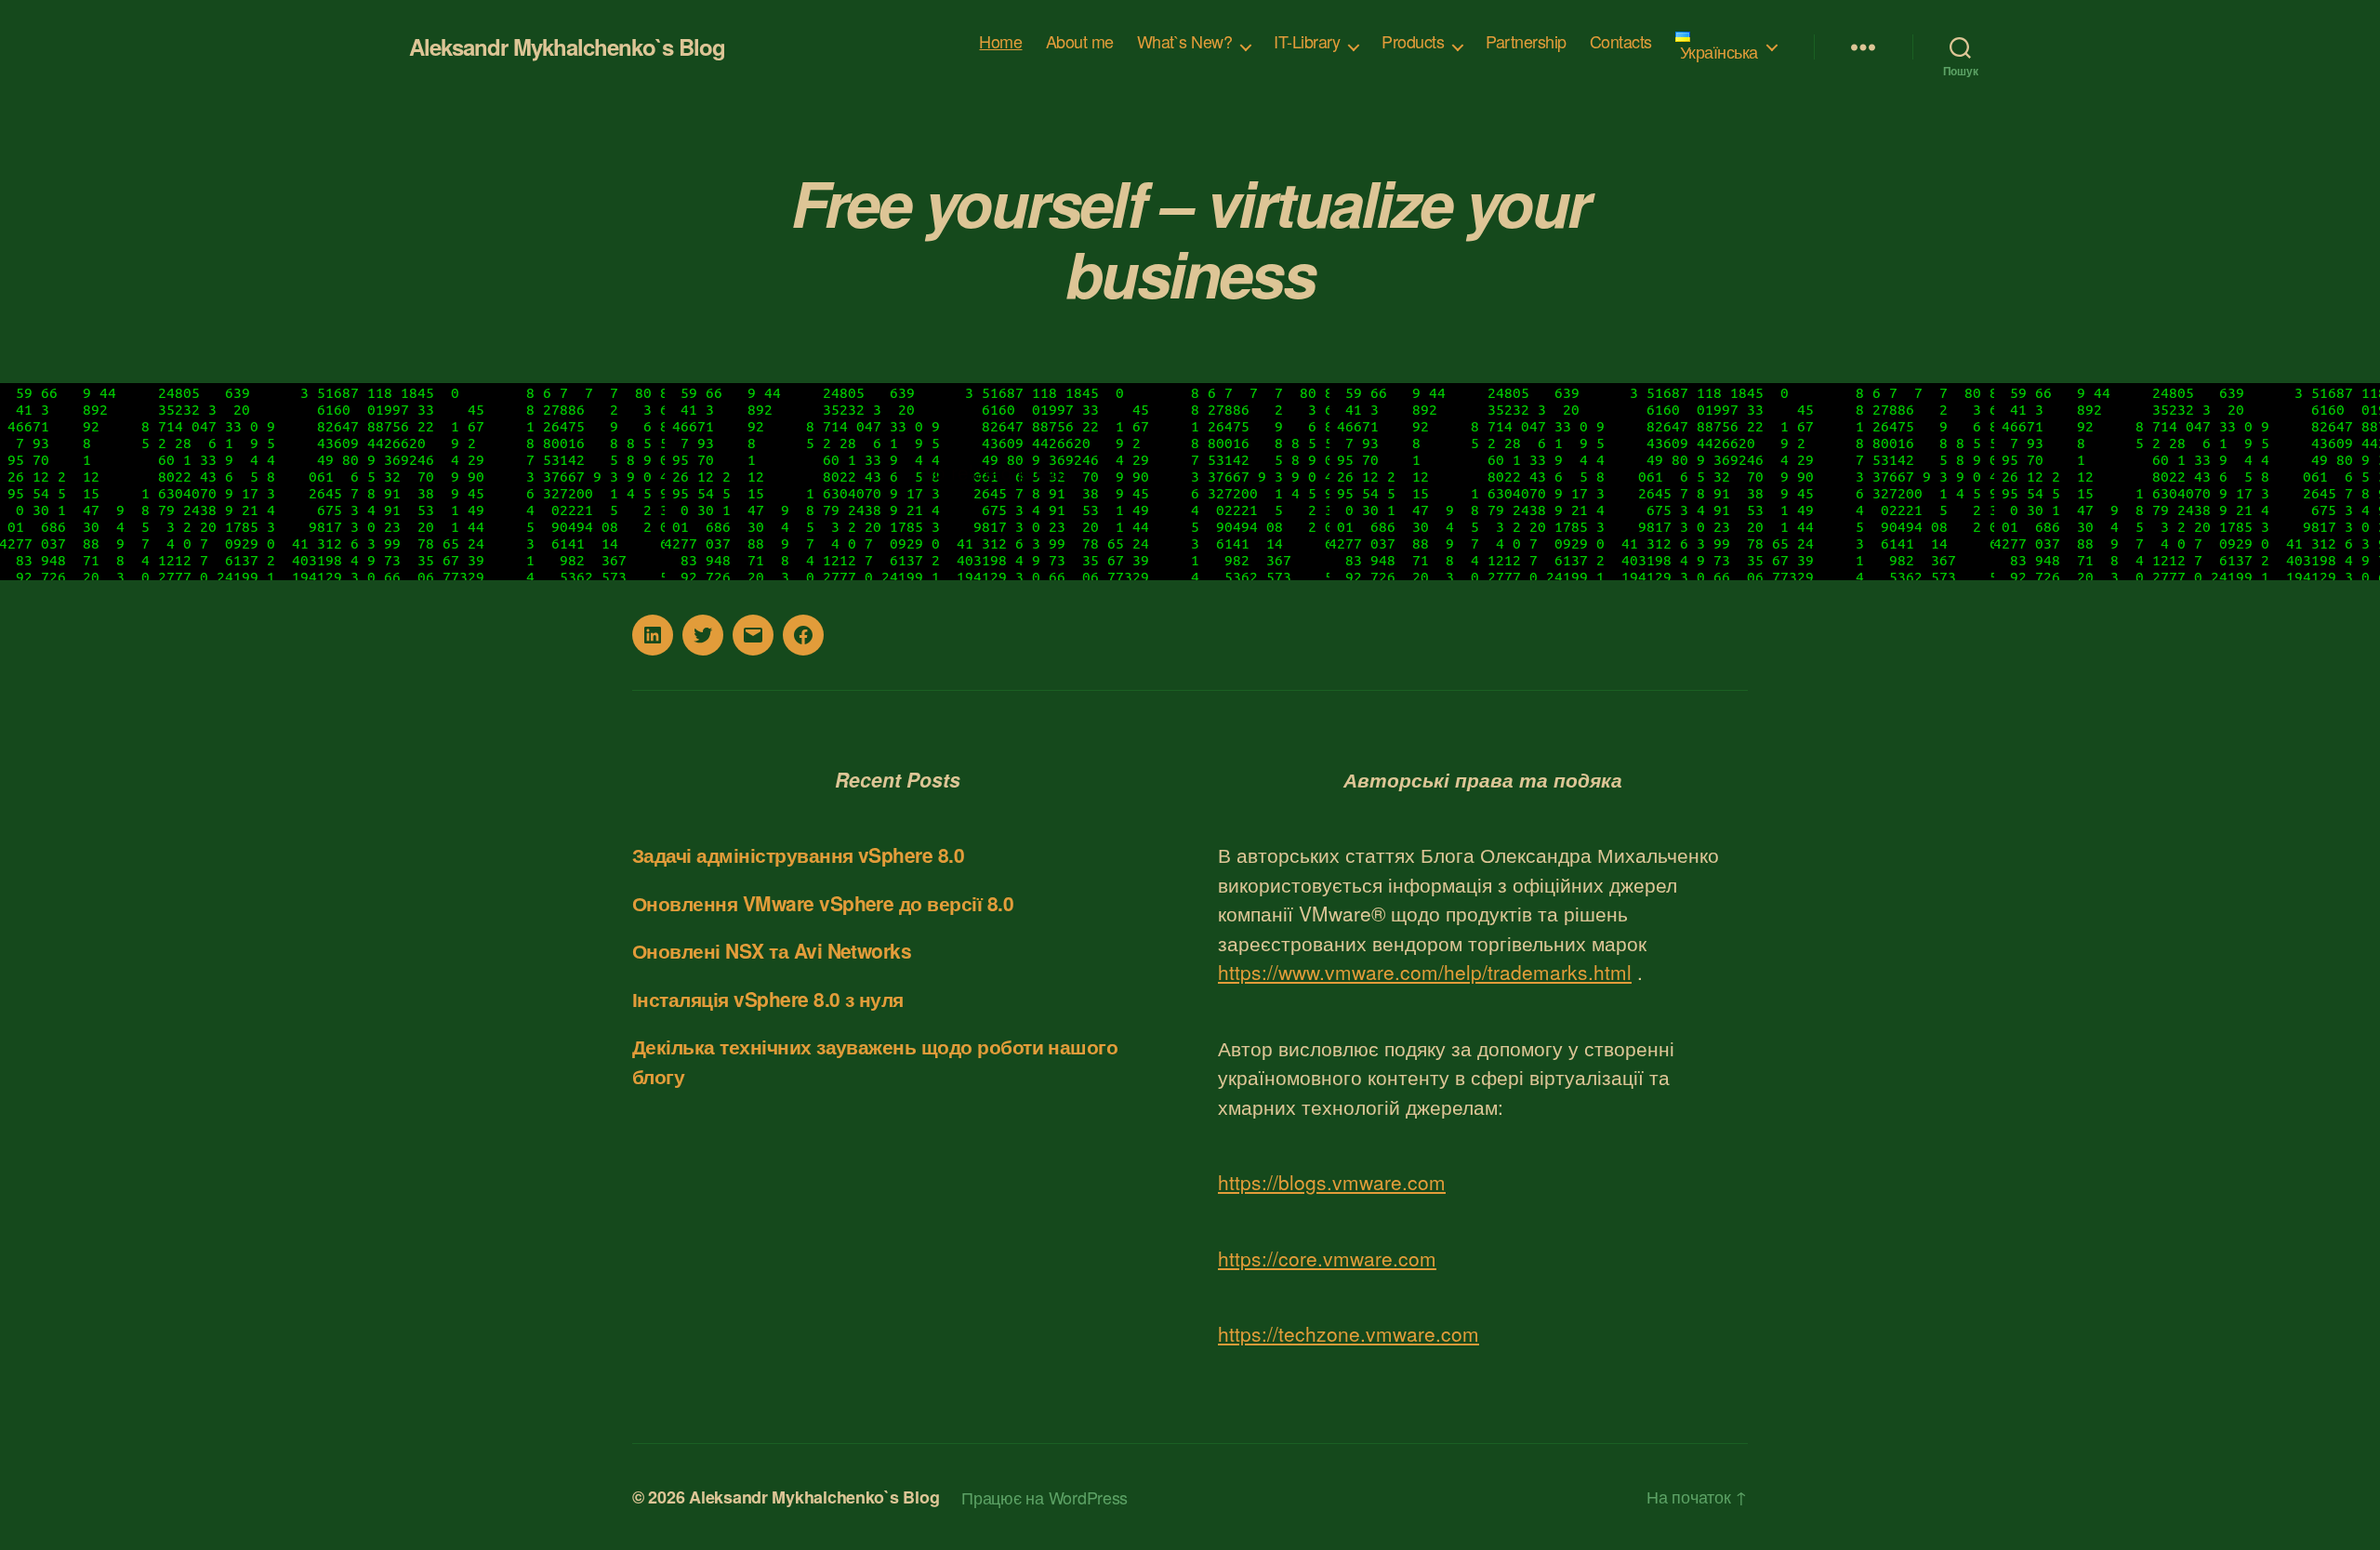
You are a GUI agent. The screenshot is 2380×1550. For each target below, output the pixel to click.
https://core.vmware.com (1327, 1258)
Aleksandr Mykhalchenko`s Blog (567, 46)
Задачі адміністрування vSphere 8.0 (798, 854)
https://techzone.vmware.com (1349, 1333)
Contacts (1621, 42)
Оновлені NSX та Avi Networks (772, 950)
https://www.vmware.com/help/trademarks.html (1425, 972)
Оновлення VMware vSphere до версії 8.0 (823, 903)
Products (1413, 42)
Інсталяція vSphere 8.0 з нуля (768, 999)
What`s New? (1185, 42)
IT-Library (1307, 42)
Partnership (1526, 42)
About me (1080, 42)
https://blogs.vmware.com (1332, 1182)
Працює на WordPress (1045, 1497)
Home (1000, 42)
